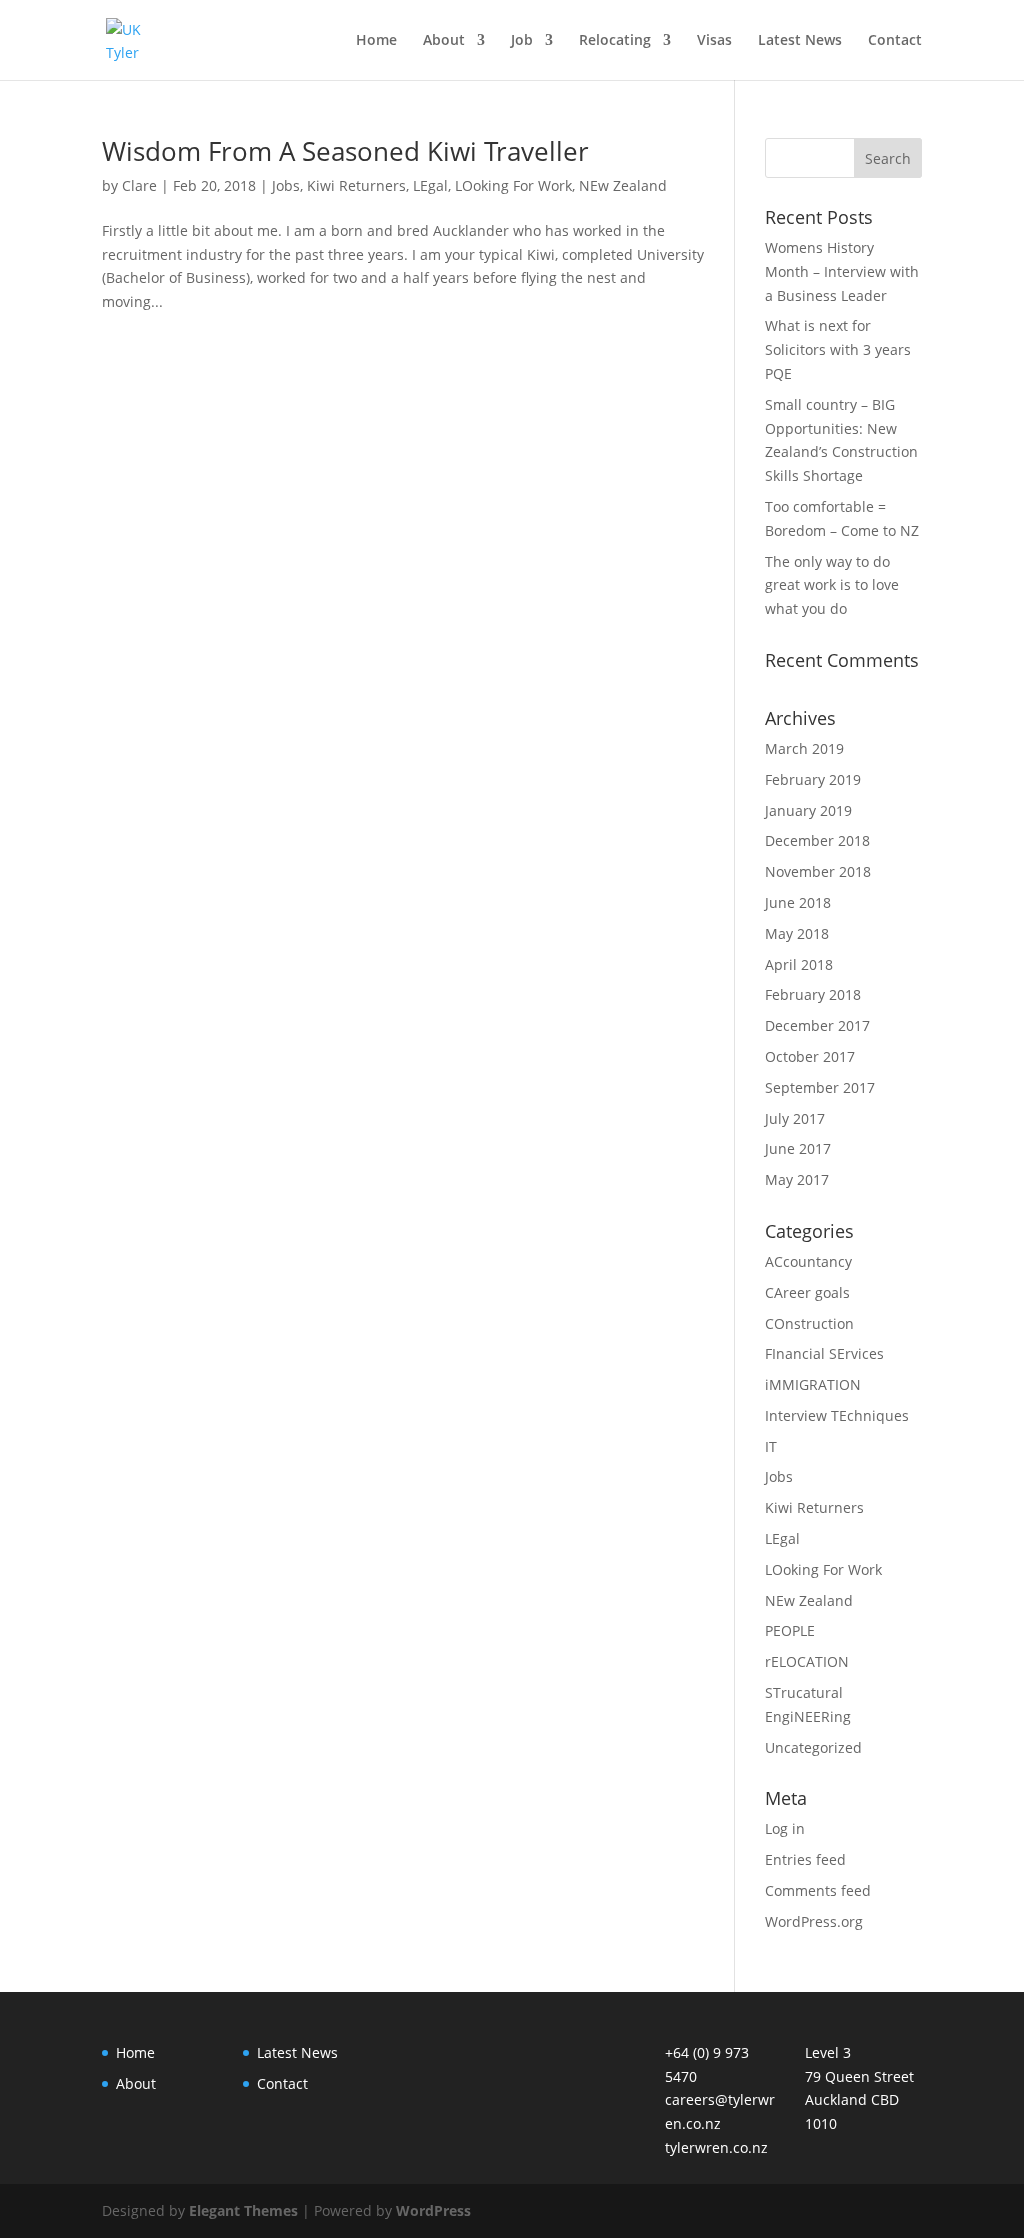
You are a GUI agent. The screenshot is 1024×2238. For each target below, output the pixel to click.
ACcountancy (808, 1261)
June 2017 (798, 1148)
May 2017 (797, 1179)
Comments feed (818, 1890)
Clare (139, 185)
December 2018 (817, 840)
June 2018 (798, 902)
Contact (895, 41)
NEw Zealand (623, 185)
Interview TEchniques (837, 1415)
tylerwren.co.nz (716, 2147)
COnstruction (809, 1323)
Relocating (615, 41)
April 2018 (799, 964)
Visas (714, 41)
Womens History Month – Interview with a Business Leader (842, 271)
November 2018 (818, 871)
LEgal (430, 185)
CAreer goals (807, 1292)
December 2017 (817, 1025)
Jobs (286, 185)
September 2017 (820, 1087)
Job (522, 41)
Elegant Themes (243, 2210)
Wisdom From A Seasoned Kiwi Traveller (345, 151)
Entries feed (805, 1859)
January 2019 (808, 810)
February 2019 (813, 779)
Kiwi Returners (356, 185)
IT (771, 1446)
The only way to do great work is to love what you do (832, 585)
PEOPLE (790, 1630)
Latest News (800, 41)
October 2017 (810, 1056)
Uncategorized (813, 1747)
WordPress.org (814, 1921)
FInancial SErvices (824, 1353)
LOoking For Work (513, 185)
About (444, 41)
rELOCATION (807, 1661)
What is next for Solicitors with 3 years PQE (838, 349)
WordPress (433, 2210)
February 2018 (813, 994)
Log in (785, 1828)
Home (376, 41)
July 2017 (795, 1118)
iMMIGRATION (813, 1384)
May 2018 (797, 933)
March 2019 (804, 748)
